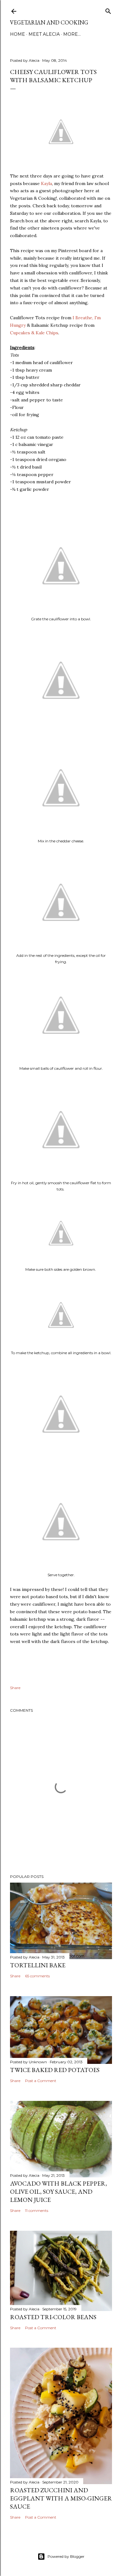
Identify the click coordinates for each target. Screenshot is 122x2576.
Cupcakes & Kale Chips (34, 333)
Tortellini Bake (38, 1965)
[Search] (108, 10)
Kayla (46, 183)
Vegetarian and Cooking (49, 22)
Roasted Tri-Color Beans (53, 2317)
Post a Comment (41, 2081)
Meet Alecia (44, 34)
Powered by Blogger (66, 2556)
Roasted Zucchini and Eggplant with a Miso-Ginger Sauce (61, 2498)
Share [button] (15, 1688)
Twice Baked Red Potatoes (55, 2070)
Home (18, 34)
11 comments (37, 2210)
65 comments (37, 1976)
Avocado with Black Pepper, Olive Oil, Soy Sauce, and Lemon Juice (58, 2192)
